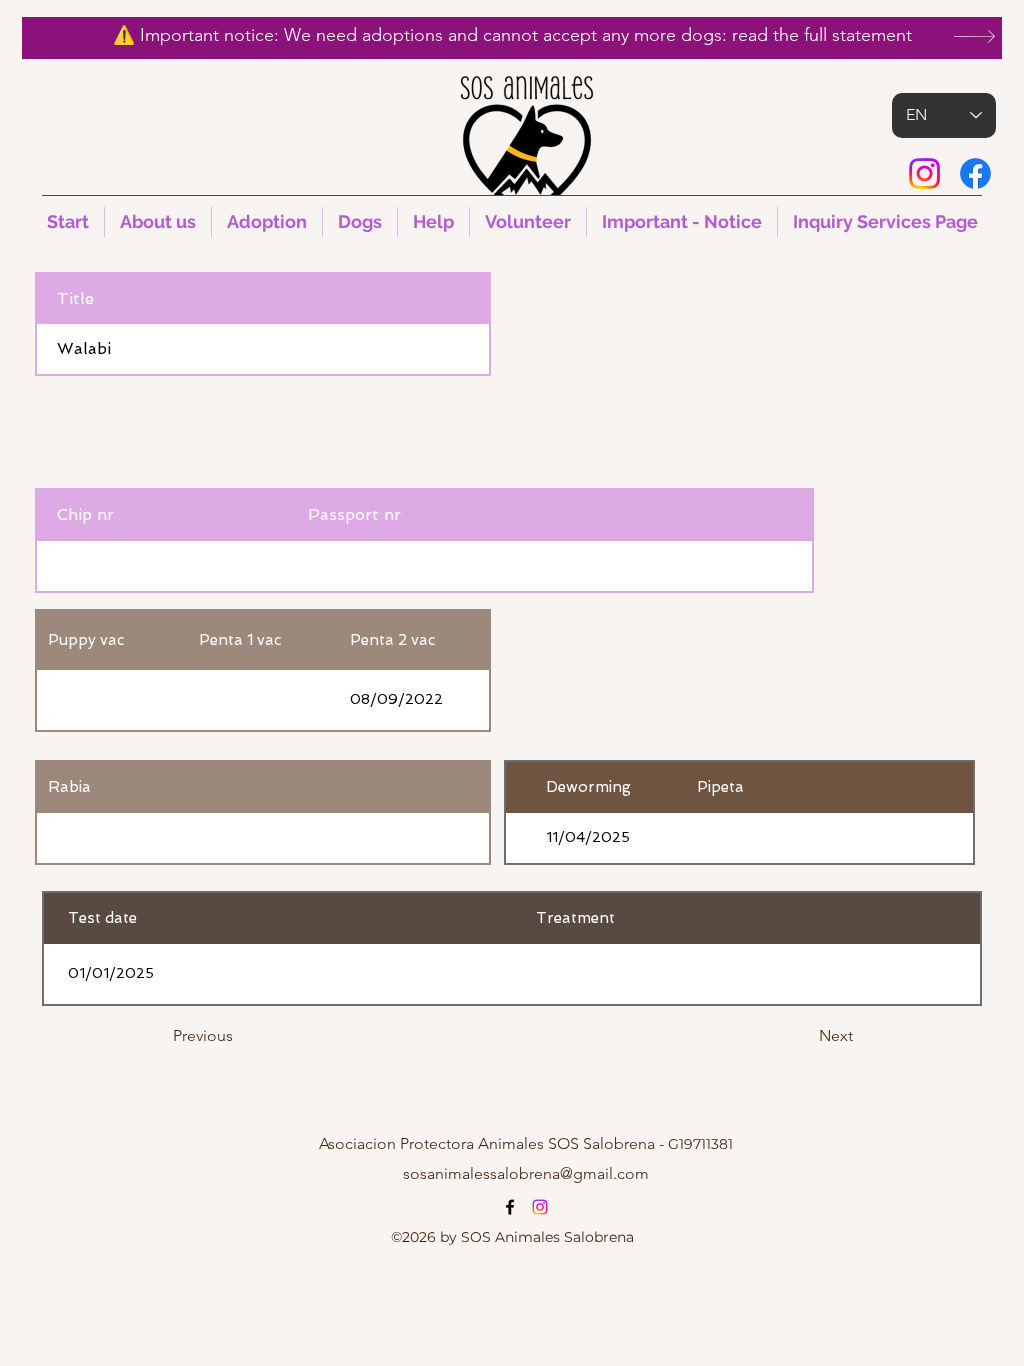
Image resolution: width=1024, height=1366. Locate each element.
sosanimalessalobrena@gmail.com (526, 1173)
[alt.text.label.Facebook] (975, 173)
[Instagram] (924, 173)
